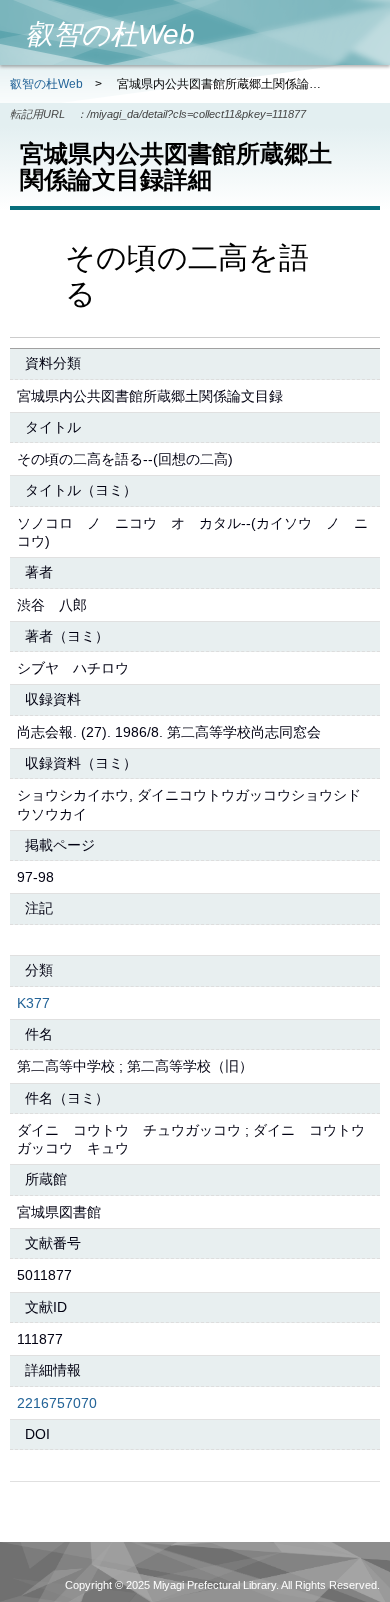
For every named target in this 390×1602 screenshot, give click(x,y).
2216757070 (57, 1403)
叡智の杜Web (46, 84)
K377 (33, 1003)
